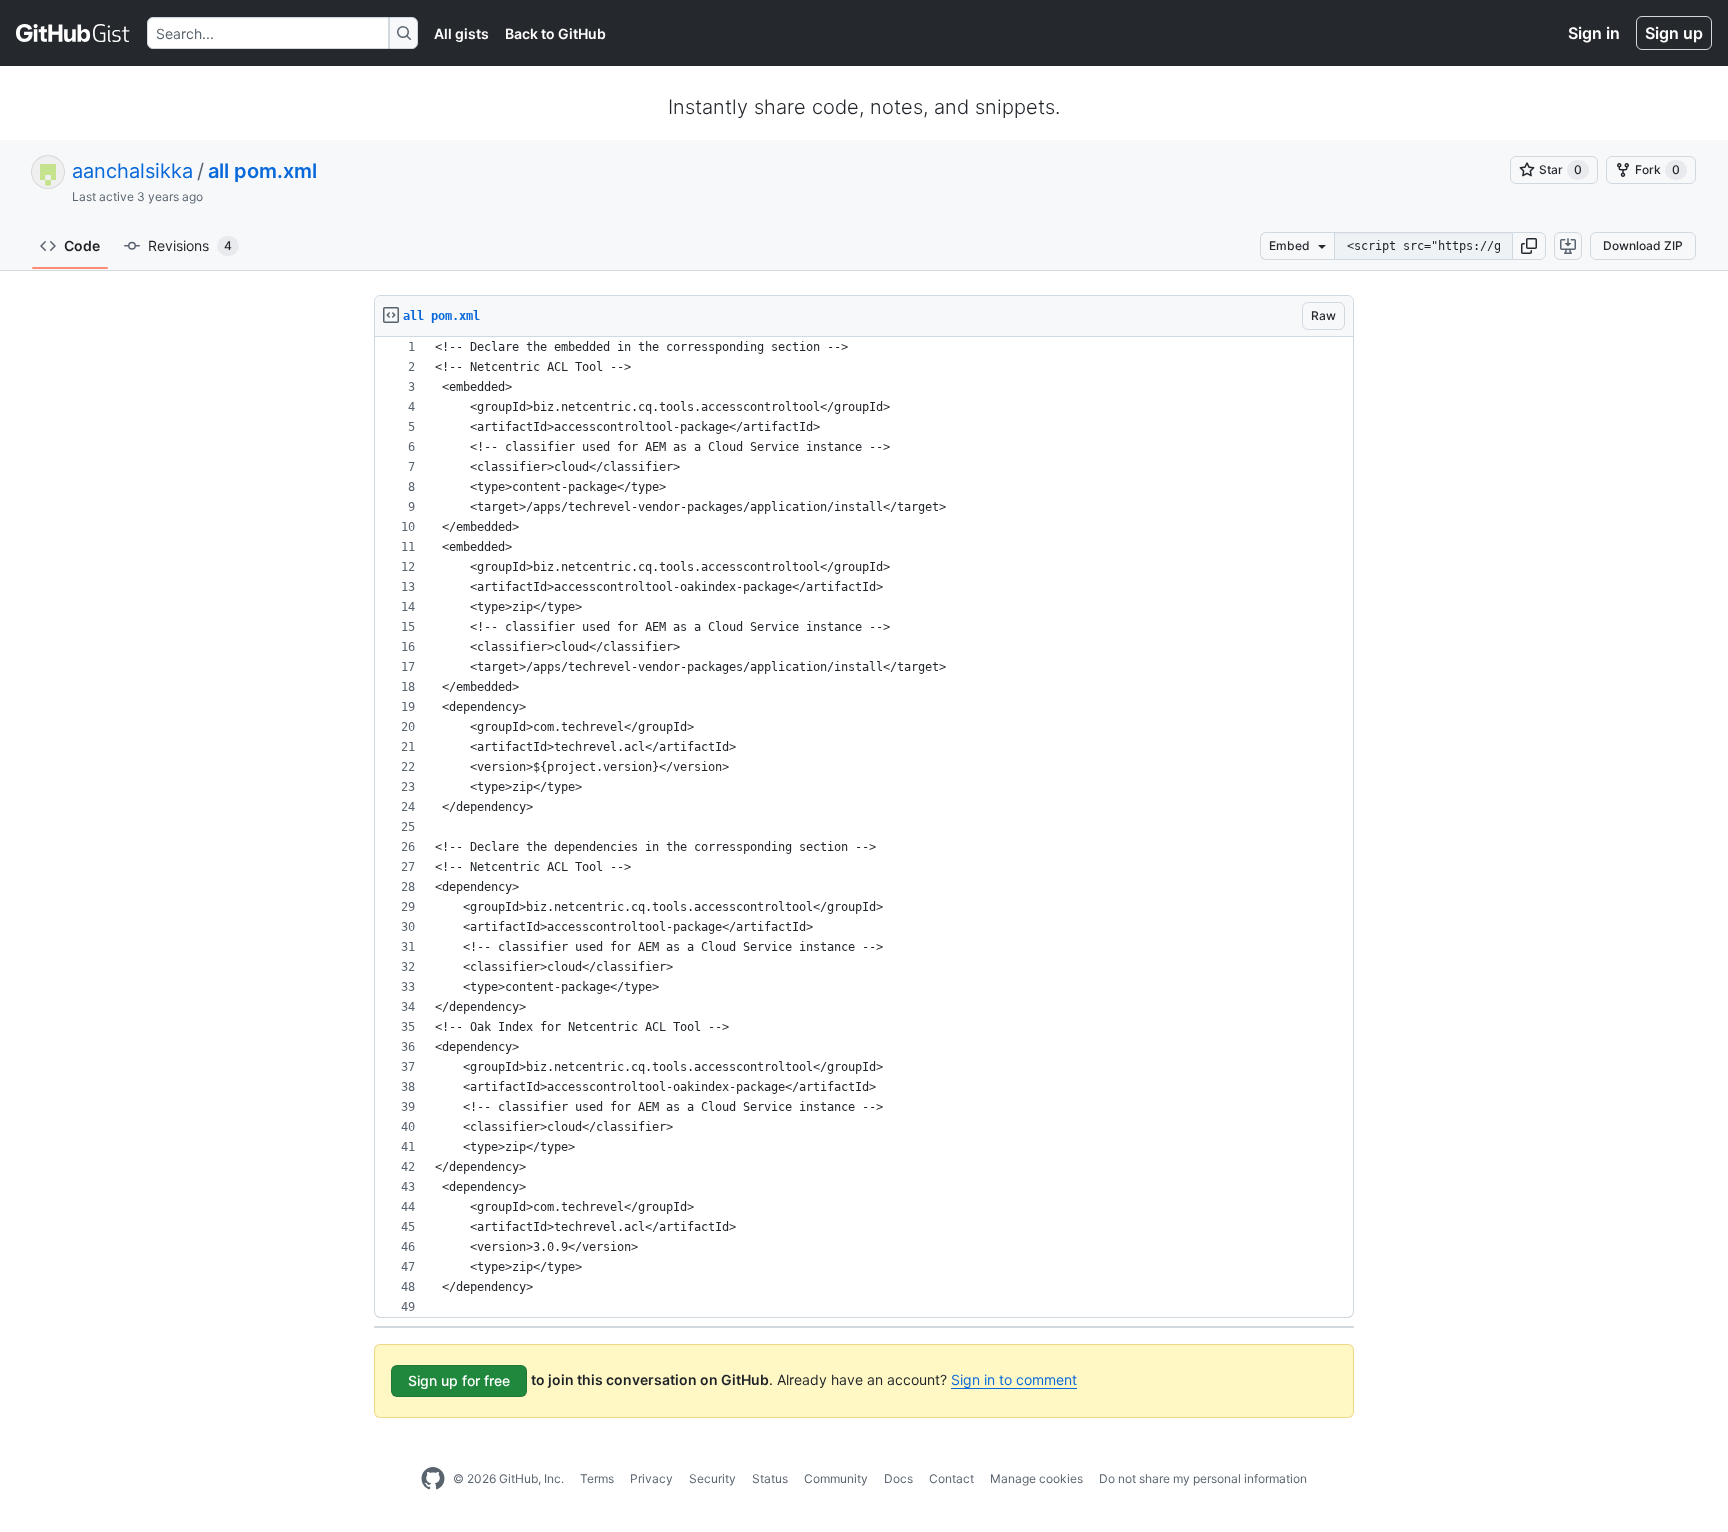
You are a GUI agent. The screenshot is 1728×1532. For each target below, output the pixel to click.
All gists (461, 33)
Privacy (651, 1478)
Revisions (190, 245)
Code (82, 245)
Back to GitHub (555, 33)
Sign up (1674, 33)
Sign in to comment (1014, 1379)
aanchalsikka (132, 171)
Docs (898, 1478)
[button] (1529, 246)
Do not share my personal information (1203, 1478)
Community (836, 1478)
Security (712, 1478)
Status (770, 1478)
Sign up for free (459, 1380)
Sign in (1594, 33)
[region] (864, 827)
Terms (597, 1478)
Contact (951, 1478)
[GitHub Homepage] (433, 1479)
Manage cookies (1036, 1478)
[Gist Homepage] (73, 33)
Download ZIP (1643, 245)
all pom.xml (262, 171)
